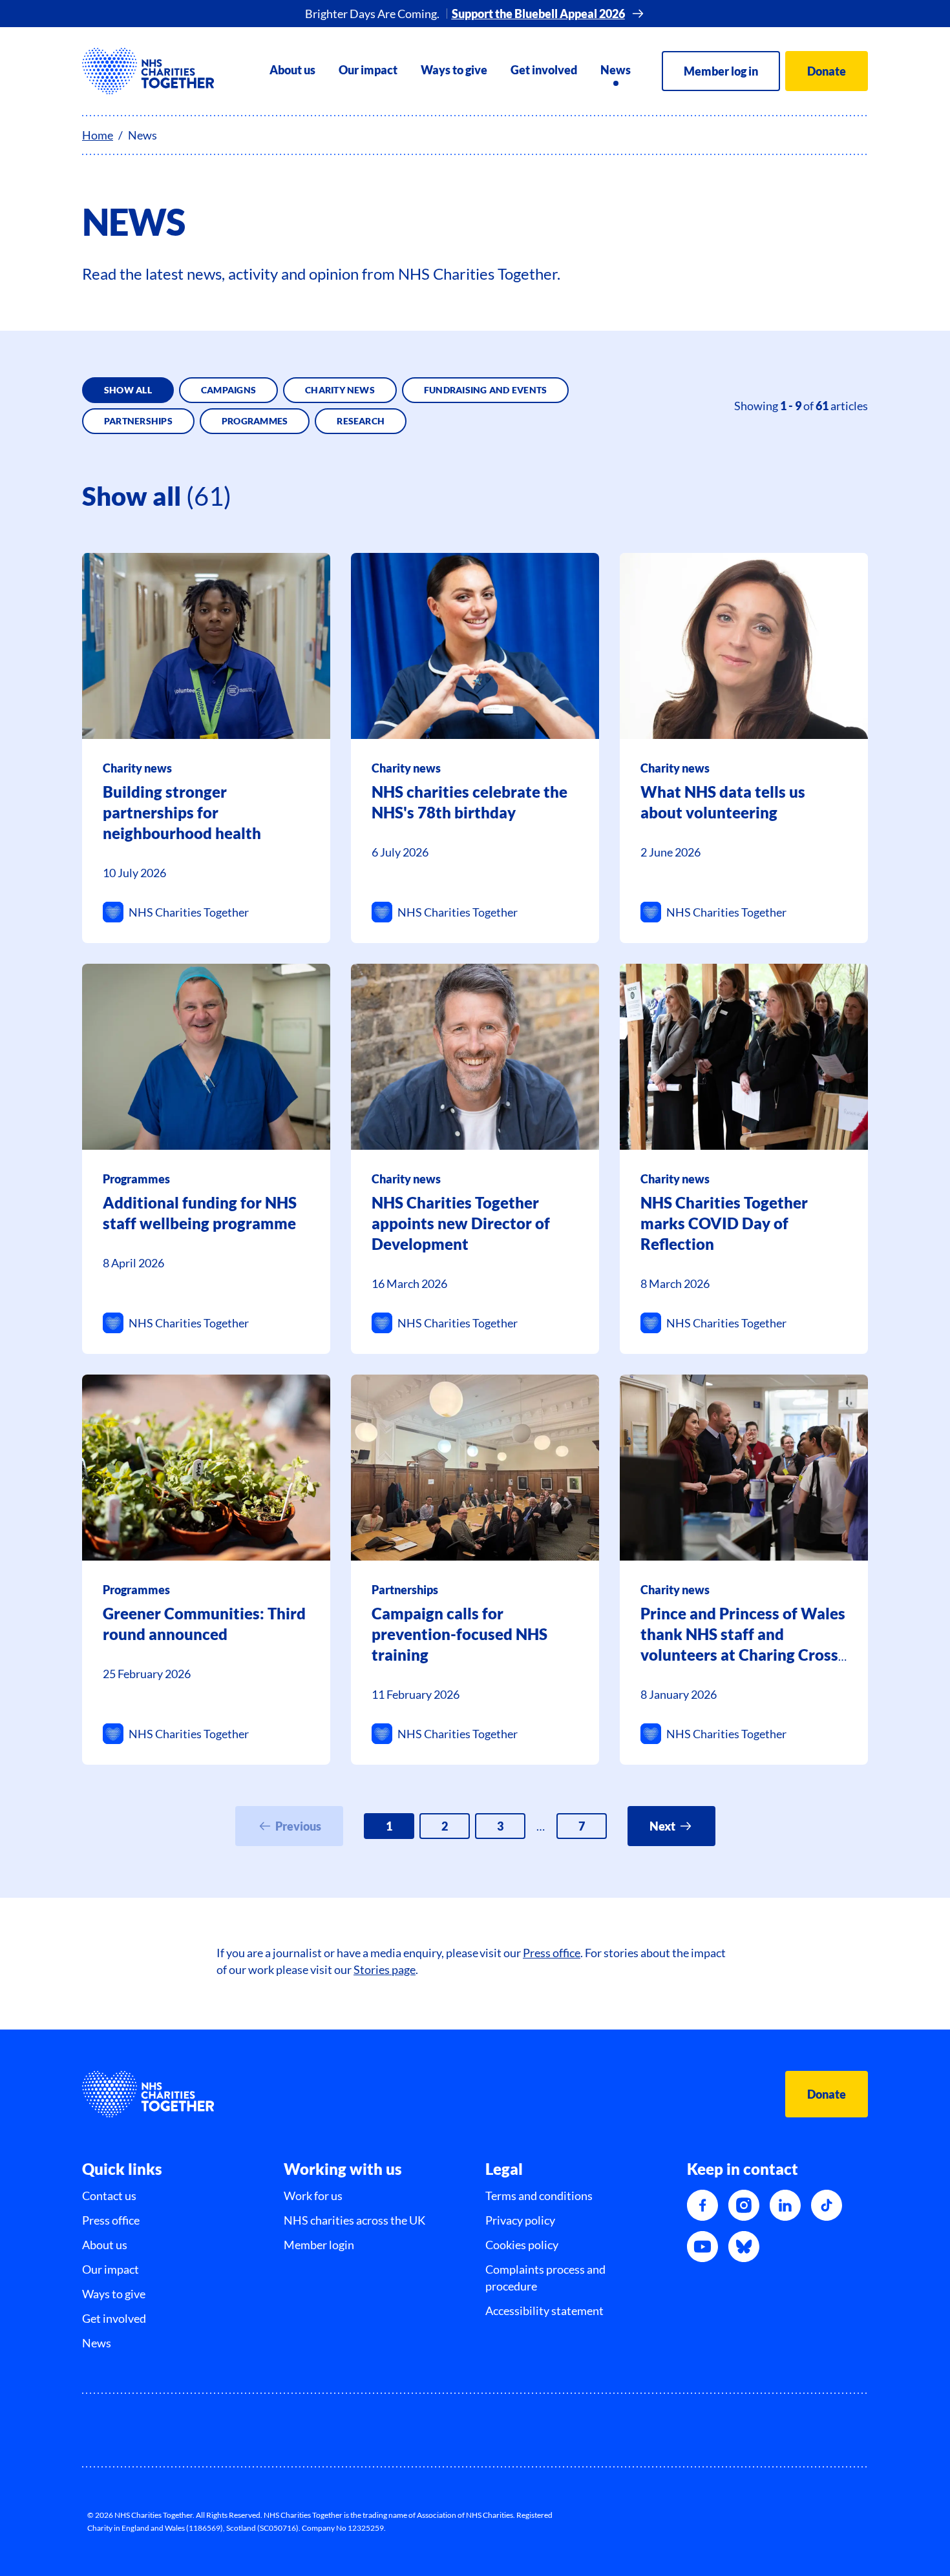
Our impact (368, 70)
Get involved (544, 70)
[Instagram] (744, 2205)
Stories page (385, 1969)
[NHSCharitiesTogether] (148, 71)
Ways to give (454, 70)
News (616, 70)
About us (292, 70)
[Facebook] (702, 2205)
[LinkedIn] (785, 2205)
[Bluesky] (744, 2247)
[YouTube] (702, 2247)
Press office (552, 1953)
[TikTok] (827, 2205)
